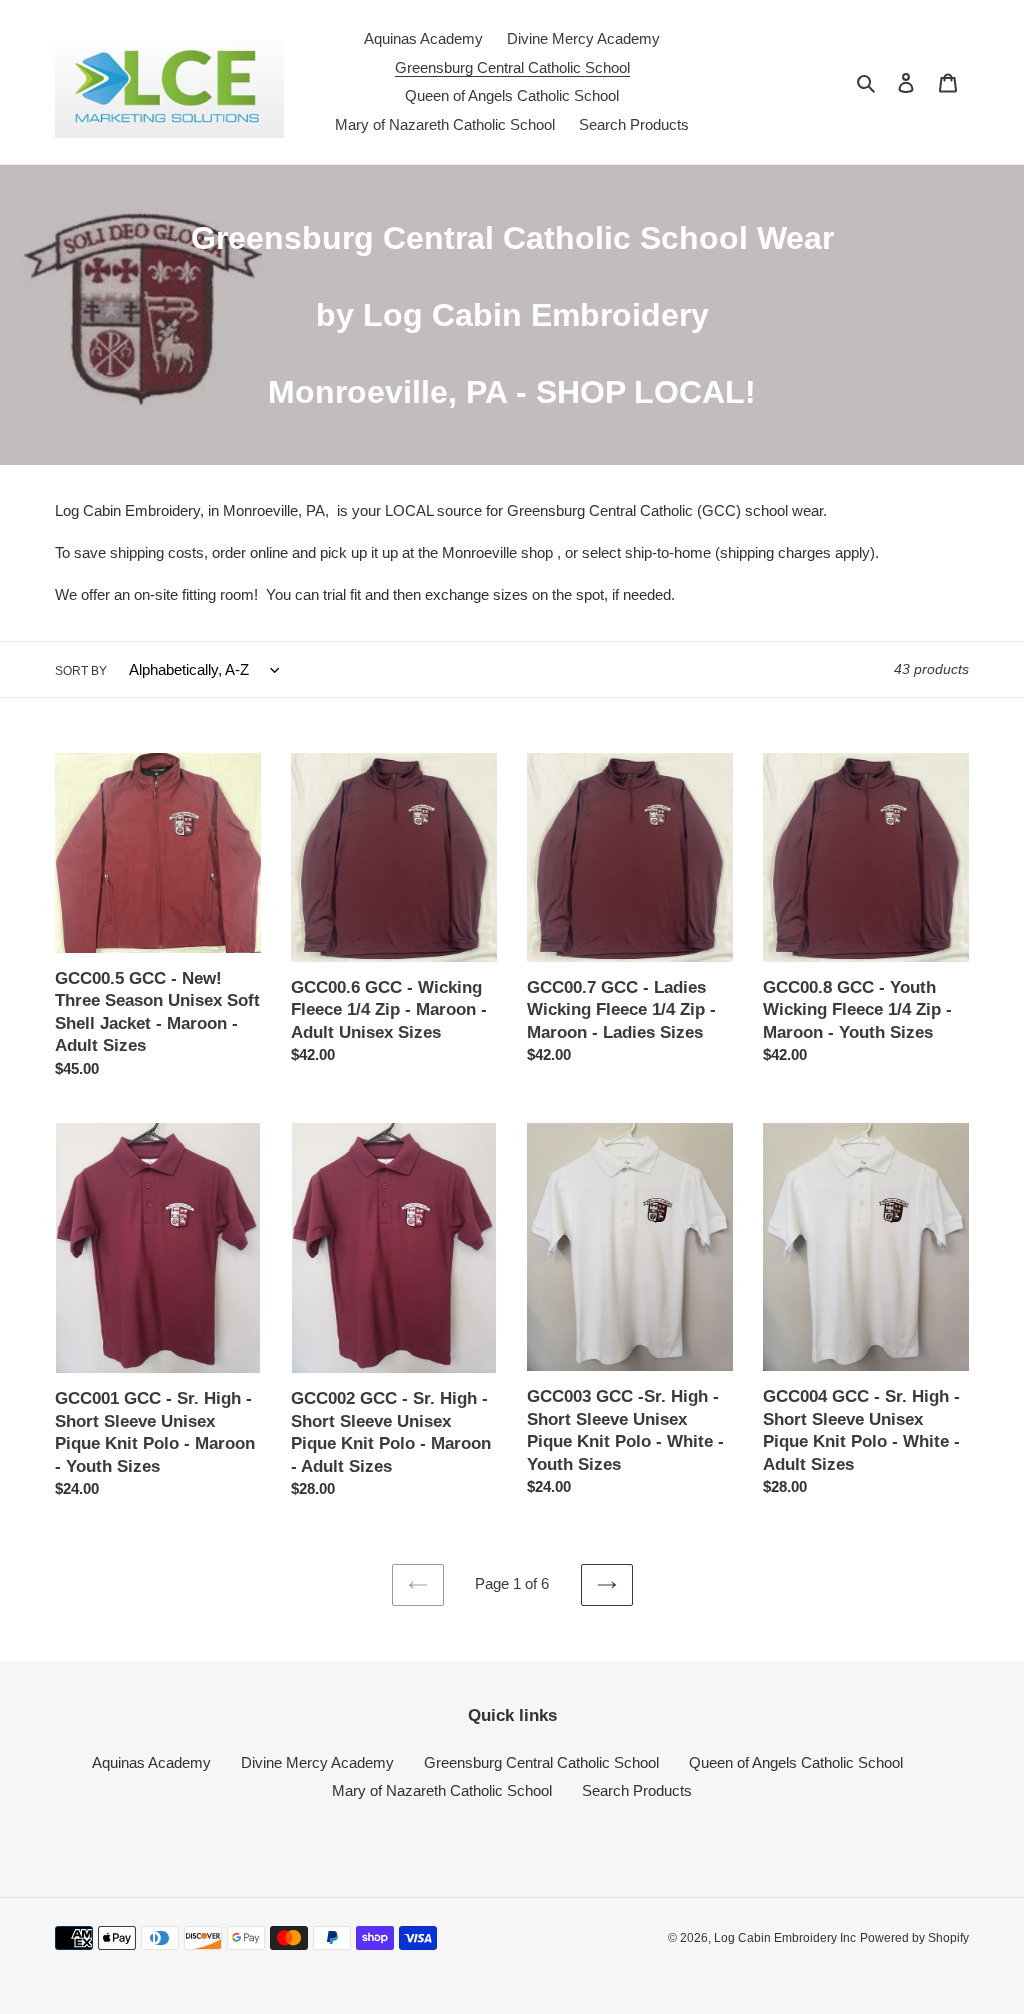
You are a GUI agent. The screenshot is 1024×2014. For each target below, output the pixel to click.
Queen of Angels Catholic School (796, 1762)
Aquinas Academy (151, 1762)
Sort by (81, 671)
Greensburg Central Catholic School (541, 1762)
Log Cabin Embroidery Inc (785, 1938)
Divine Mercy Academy (317, 1762)
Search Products (637, 1790)
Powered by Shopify (914, 1938)
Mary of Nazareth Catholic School (442, 1790)
